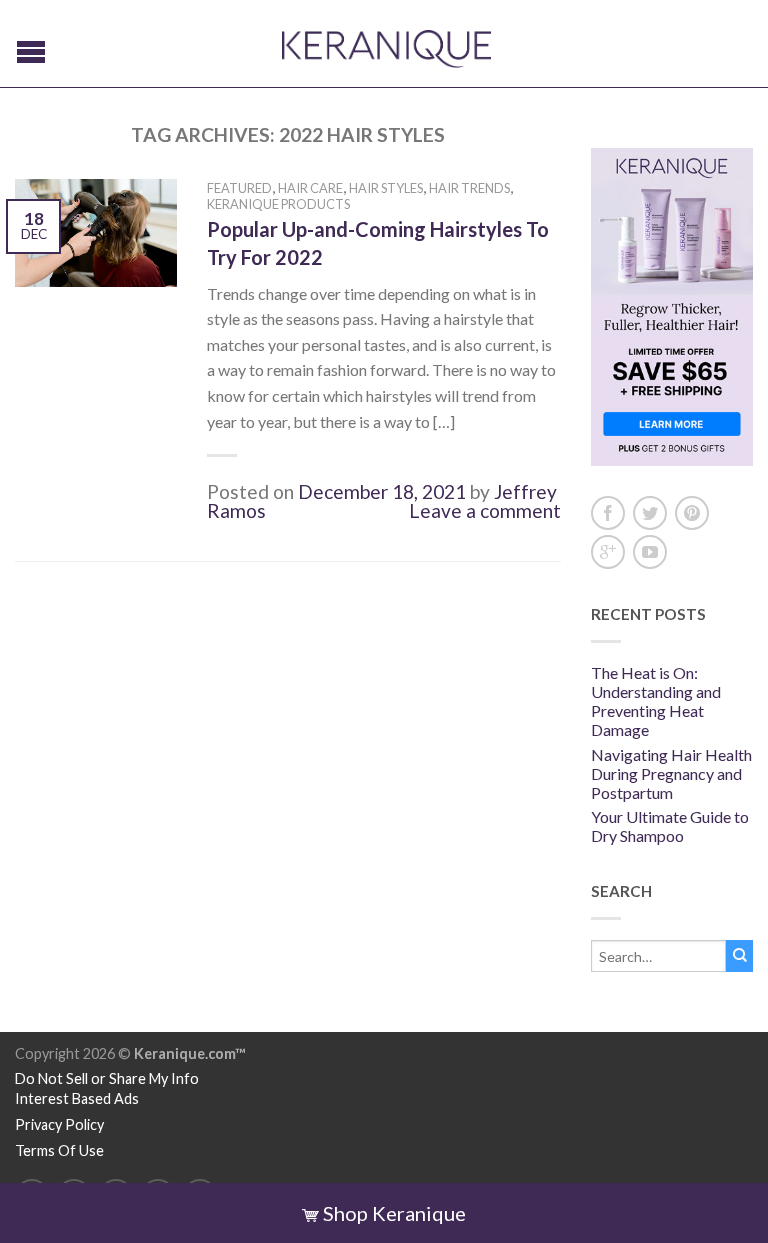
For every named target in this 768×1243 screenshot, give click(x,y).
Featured (239, 188)
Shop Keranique (392, 1213)
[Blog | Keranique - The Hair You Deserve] (387, 43)
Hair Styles (386, 188)
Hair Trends (469, 188)
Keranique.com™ (189, 1053)
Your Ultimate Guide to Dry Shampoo (670, 826)
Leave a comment (485, 510)
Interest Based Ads (77, 1098)
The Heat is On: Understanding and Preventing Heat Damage (656, 701)
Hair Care (310, 188)
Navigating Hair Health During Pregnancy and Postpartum (671, 773)
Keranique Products (278, 204)
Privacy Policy (59, 1124)
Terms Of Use (59, 1150)
